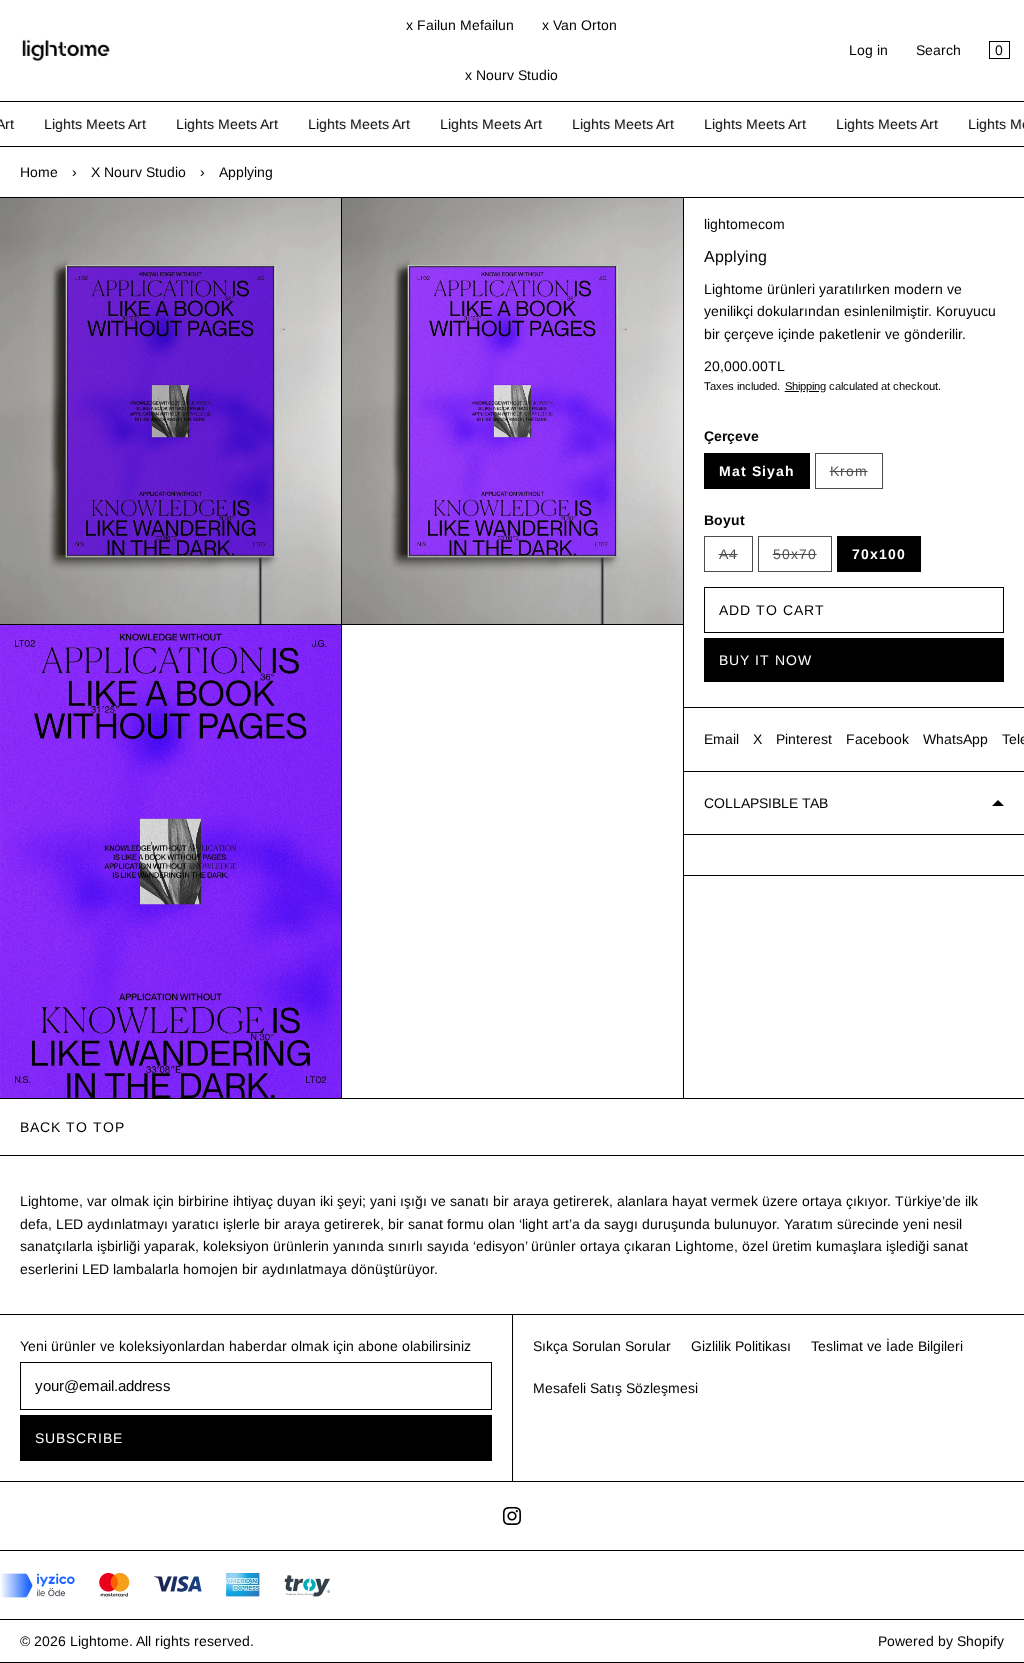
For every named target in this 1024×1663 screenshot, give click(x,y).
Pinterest (804, 739)
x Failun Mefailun (460, 25)
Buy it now (765, 660)
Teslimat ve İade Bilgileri (887, 1346)
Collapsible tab (766, 803)
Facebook (877, 739)
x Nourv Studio (511, 75)
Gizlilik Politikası (741, 1346)
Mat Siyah (757, 471)
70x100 (879, 554)
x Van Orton (579, 25)
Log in (868, 50)
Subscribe (79, 1438)
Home (39, 172)
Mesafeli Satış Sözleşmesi (615, 1388)
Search (938, 50)
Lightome (99, 1641)
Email (721, 739)
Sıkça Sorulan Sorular (602, 1346)
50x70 (802, 559)
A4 (736, 559)
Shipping (805, 386)
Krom (856, 476)
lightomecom (744, 224)
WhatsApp (955, 739)
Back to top (72, 1127)
